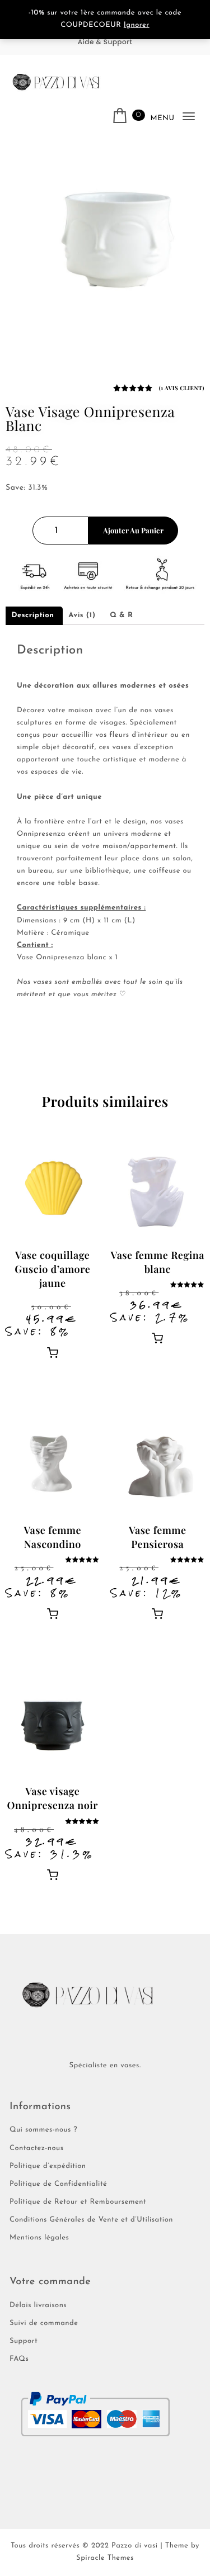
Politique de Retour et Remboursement (78, 2202)
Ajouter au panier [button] (53, 1352)
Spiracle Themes (105, 2558)
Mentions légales (39, 2238)
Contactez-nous (37, 2149)
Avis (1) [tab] (82, 616)
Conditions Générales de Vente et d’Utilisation (91, 2220)
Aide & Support (105, 42)
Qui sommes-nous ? (43, 2130)
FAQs (19, 2359)
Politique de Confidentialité (58, 2184)
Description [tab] (33, 616)
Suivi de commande (44, 2324)
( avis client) (182, 388)
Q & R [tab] (121, 616)
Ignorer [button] (137, 25)
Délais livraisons (38, 2306)
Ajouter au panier (133, 530)
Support (24, 2341)
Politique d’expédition (48, 2167)
